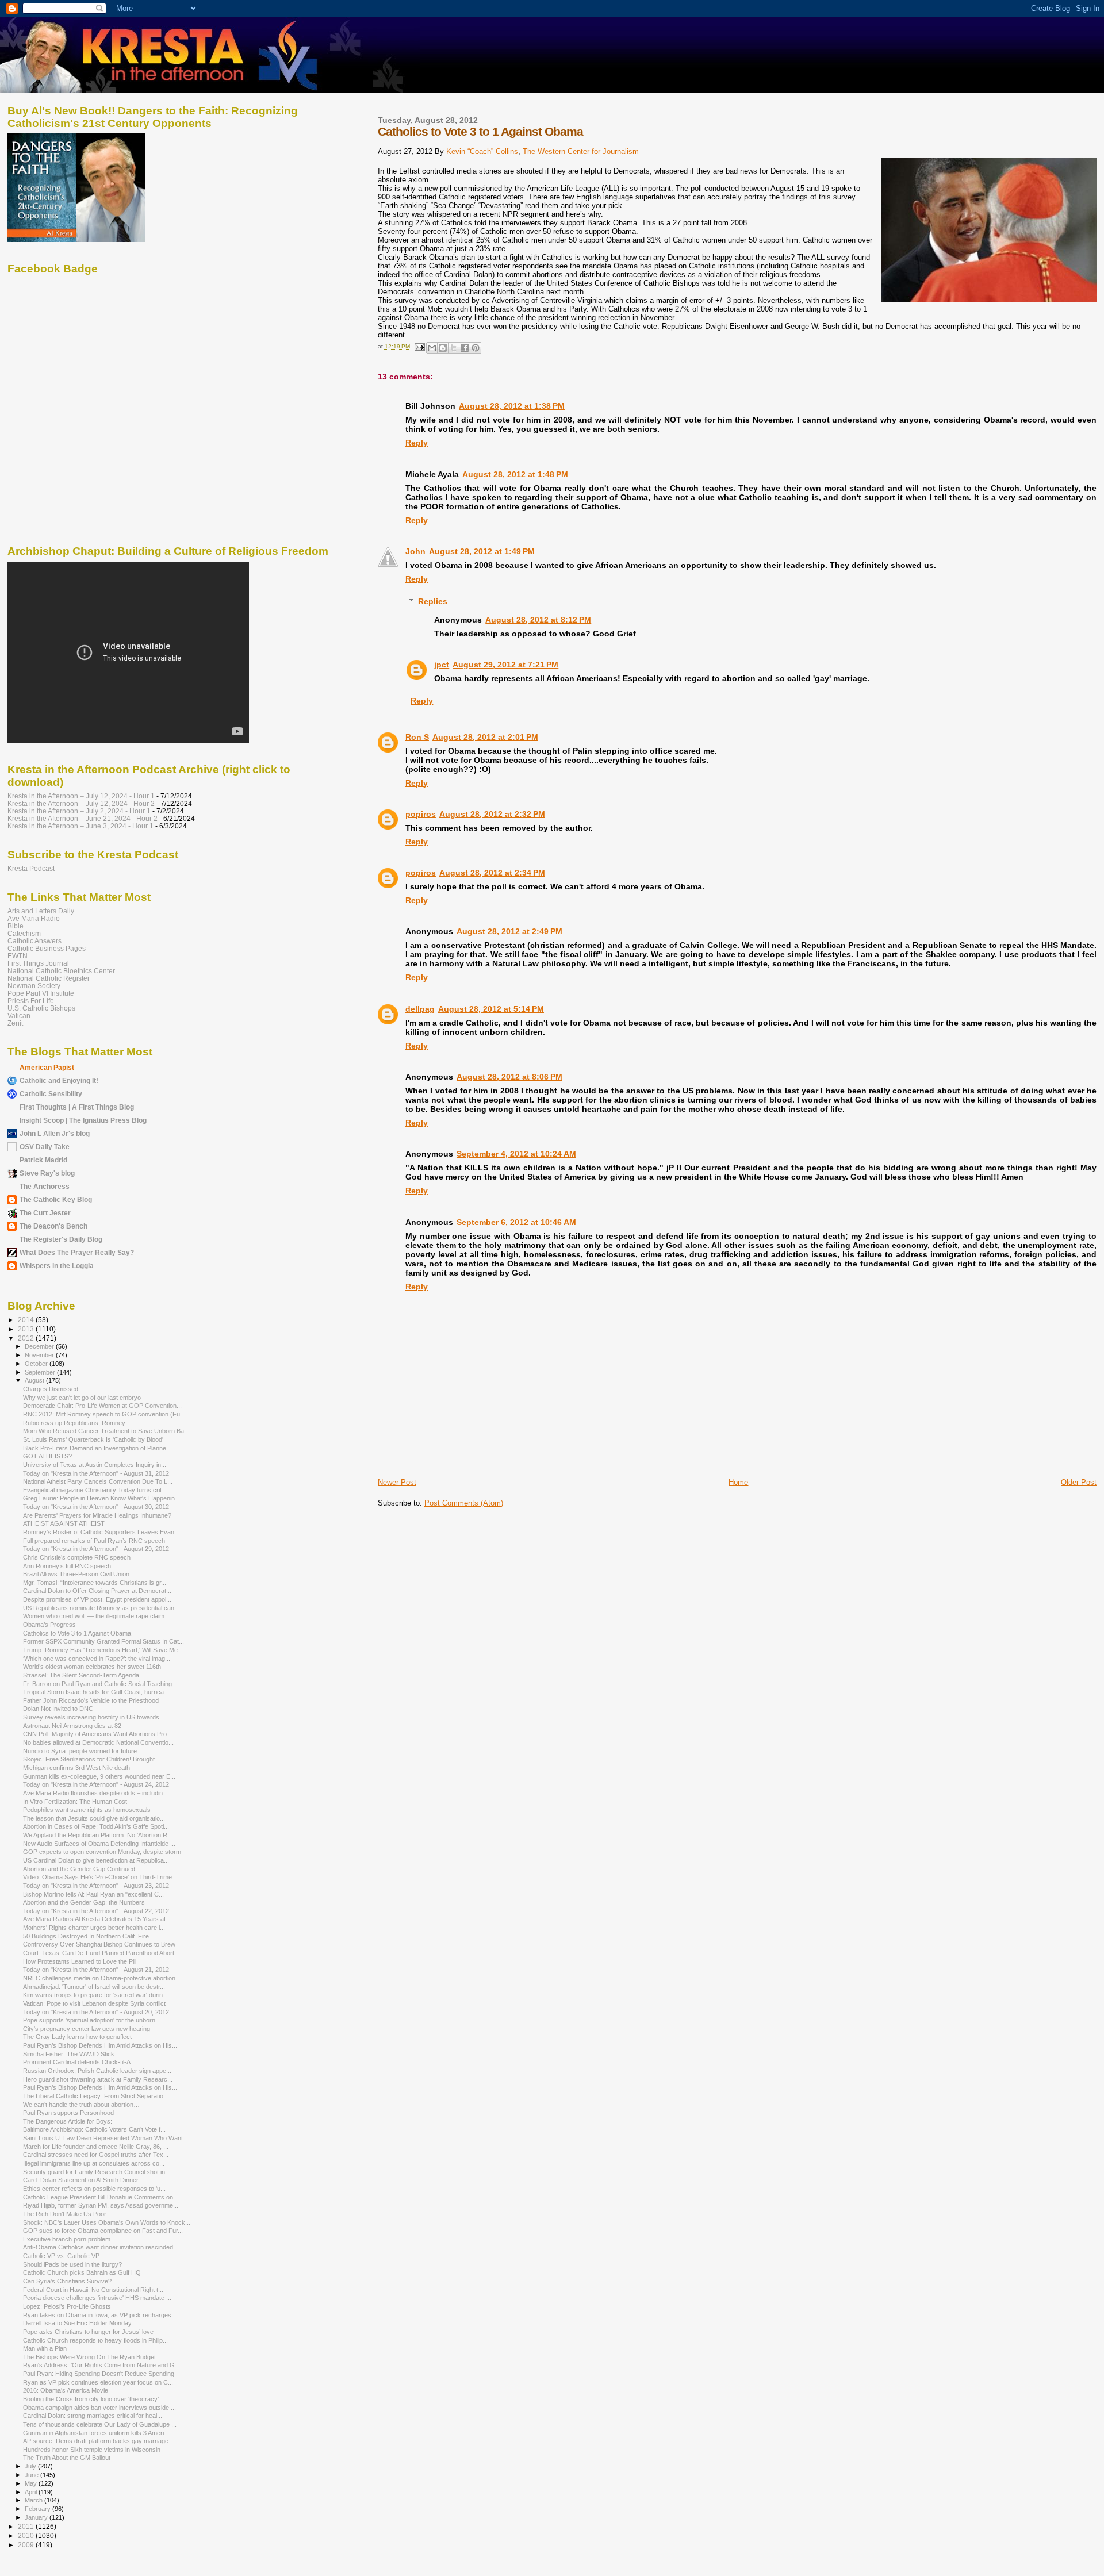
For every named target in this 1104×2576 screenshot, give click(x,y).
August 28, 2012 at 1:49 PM (482, 551)
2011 (27, 2526)
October (37, 1364)
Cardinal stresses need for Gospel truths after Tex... (96, 2155)
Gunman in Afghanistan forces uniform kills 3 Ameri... (96, 2433)
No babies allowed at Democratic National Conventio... (98, 1742)
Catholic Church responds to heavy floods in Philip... (95, 2340)
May (32, 2483)
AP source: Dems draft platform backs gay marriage (96, 2441)
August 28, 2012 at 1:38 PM (512, 406)
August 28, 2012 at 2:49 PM (509, 931)
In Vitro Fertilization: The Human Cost (75, 1802)
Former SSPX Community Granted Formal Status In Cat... (103, 1641)
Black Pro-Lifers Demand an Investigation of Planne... (97, 1448)
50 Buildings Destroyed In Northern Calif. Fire (86, 1936)
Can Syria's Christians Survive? (67, 2281)
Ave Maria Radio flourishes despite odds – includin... (95, 1793)
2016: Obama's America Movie (66, 2390)
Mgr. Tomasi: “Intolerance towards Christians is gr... (95, 1583)
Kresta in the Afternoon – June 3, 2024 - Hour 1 (80, 826)
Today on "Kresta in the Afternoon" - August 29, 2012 (96, 1549)
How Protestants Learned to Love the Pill (80, 1961)
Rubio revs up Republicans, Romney (74, 1423)
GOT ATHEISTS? (47, 1456)
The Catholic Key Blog (56, 1199)
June (32, 2475)
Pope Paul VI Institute (41, 993)
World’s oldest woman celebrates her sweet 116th (92, 1667)
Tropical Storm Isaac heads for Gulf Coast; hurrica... (96, 1692)
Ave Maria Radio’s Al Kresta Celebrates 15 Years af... (97, 1919)
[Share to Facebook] (465, 348)
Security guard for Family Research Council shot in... (97, 2172)
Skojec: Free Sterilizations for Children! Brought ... (92, 1759)
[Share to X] (454, 348)
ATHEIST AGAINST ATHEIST (64, 1523)
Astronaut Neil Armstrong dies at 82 (72, 1726)
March (34, 2500)
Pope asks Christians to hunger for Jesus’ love (88, 2332)
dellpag (420, 1009)
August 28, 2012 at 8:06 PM (509, 1077)
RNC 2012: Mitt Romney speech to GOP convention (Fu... (104, 1414)
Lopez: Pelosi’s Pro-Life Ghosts (67, 2306)
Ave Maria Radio (34, 918)
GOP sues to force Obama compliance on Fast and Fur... (103, 2231)
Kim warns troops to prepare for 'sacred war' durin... (95, 1995)
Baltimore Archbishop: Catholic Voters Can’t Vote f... (94, 2129)
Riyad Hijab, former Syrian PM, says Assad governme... (101, 2205)
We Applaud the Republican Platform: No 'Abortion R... (98, 1835)
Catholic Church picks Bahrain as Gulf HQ (82, 2272)
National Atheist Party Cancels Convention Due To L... (98, 1481)
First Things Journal (38, 963)
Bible (16, 926)
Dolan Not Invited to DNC (58, 1709)
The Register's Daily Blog (61, 1239)
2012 (27, 1338)
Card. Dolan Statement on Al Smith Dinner (81, 2180)
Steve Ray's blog (47, 1173)
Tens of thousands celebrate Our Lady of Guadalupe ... (100, 2424)
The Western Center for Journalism (581, 151)
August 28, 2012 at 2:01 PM (485, 737)
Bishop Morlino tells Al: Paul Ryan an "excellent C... (93, 1894)
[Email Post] (419, 346)
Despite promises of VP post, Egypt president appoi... (97, 1599)
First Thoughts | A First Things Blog (77, 1107)
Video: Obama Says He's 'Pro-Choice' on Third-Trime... (100, 1877)
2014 (27, 1320)
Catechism (24, 933)
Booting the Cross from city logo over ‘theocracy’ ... (94, 2399)
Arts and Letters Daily (41, 911)
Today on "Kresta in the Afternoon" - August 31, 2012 (96, 1473)
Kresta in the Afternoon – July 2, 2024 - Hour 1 (79, 811)
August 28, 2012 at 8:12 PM (538, 620)
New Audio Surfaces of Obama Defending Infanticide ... (99, 1844)
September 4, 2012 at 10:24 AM (516, 1154)
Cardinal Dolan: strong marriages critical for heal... (93, 2416)
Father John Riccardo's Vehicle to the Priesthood (91, 1700)
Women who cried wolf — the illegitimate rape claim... (96, 1616)
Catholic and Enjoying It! (59, 1080)
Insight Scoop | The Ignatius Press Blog (83, 1120)
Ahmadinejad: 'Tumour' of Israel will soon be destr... (94, 1987)
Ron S (417, 737)
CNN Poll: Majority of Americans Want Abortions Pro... (97, 1734)
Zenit (15, 1023)
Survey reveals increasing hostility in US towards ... (95, 1717)
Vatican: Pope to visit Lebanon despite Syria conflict (94, 2003)
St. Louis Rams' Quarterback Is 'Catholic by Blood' (93, 1439)
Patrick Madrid (43, 1160)
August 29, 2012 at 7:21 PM (505, 665)
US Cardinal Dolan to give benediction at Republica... (96, 1860)
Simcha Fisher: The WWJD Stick (69, 2054)
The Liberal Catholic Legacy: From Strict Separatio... (96, 2096)
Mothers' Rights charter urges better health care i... (94, 1928)
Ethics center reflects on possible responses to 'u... (94, 2189)
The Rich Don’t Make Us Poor (65, 2214)
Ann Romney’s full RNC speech (67, 1566)
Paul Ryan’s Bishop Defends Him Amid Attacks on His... (100, 2045)
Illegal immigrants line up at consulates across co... (94, 2163)
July (31, 2466)
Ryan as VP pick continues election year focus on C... (98, 2382)
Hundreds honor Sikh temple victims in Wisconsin (92, 2450)
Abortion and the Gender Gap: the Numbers (84, 1902)
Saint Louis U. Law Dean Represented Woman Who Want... (106, 2138)
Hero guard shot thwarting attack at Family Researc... (98, 2079)
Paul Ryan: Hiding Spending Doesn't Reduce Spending (99, 2374)
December (40, 1346)
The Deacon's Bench (53, 1226)
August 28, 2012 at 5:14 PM (491, 1009)
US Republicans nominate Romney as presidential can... (101, 1608)
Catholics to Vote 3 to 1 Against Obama (77, 1633)
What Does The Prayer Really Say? (77, 1252)
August (35, 1380)
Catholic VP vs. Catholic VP (61, 2256)
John (415, 551)
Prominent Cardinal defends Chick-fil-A (77, 2062)
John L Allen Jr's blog (55, 1133)
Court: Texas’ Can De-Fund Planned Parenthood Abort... (101, 1953)
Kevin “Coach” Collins (482, 151)
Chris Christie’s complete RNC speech (77, 1557)
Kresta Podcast (31, 868)
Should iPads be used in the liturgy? (72, 2264)
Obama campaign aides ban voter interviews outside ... (99, 2408)
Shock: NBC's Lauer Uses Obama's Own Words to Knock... (107, 2222)
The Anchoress (45, 1186)
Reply (417, 443)
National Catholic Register (49, 978)
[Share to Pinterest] (476, 348)
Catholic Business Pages (47, 948)
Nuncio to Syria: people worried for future (80, 1751)
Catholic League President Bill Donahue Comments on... (101, 2197)
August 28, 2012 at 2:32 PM (492, 814)
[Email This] (432, 348)
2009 (27, 2545)
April (32, 2492)
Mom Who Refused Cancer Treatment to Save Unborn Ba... (106, 1431)
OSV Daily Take (45, 1147)
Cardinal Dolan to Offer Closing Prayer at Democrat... (97, 1591)
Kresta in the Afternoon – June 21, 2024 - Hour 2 (83, 818)
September (41, 1372)
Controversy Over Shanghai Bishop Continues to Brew (99, 1944)
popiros (421, 814)
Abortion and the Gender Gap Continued (79, 1869)
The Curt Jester (45, 1213)
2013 (27, 1329)
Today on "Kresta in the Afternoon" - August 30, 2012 (96, 1507)
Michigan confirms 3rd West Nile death (76, 1768)
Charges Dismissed (51, 1389)
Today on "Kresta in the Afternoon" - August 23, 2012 (96, 1886)
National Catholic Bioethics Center (61, 971)
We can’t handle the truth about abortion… (81, 2105)
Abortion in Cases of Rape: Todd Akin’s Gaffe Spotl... (96, 1826)
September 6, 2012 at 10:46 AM (516, 1222)
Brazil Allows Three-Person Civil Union (76, 1574)
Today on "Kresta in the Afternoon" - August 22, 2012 (96, 1911)
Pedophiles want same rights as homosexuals (87, 1810)
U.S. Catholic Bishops (41, 1008)
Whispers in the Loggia (57, 1266)
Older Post (1079, 1482)
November (40, 1355)
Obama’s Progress (49, 1625)
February (39, 2509)
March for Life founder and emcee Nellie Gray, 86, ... (96, 2147)
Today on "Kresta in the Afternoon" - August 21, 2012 (96, 1970)
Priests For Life (31, 1001)
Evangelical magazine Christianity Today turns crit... (95, 1490)
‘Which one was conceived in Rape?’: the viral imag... (97, 1659)
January (37, 2517)
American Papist (47, 1067)
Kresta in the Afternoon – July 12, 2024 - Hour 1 (81, 796)
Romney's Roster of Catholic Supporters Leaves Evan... (101, 1532)
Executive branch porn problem (67, 2239)
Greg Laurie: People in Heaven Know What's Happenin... (101, 1498)
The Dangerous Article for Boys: (68, 2121)
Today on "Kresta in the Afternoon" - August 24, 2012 (96, 1784)
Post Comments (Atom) (464, 1503)
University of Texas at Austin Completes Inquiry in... (95, 1465)
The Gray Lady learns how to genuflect (77, 2037)
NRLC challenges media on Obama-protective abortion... (102, 1978)
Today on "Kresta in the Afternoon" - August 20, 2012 (96, 2012)
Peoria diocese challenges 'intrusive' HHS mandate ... (97, 2298)
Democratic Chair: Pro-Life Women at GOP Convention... (102, 1406)
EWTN (18, 956)
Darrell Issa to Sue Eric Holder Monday (77, 2323)
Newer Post (397, 1482)
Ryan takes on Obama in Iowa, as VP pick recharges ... (101, 2315)
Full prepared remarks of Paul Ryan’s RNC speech (94, 1541)
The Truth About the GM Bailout (67, 2458)
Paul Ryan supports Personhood (68, 2113)
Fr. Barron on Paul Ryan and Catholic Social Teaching (97, 1684)
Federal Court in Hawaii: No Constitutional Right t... (93, 2290)
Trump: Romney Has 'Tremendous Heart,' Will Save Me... (103, 1650)
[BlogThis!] (443, 348)
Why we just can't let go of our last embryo (82, 1398)
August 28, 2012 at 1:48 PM (515, 474)
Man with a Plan (45, 2348)
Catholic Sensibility (51, 1094)
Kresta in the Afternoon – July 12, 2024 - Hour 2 (81, 803)
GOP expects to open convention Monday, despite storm (102, 1852)
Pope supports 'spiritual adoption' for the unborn (89, 2020)
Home (738, 1482)
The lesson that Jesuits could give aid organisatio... (94, 1818)
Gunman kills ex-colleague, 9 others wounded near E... (99, 1776)
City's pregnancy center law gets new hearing (87, 2029)
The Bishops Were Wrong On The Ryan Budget (89, 2357)
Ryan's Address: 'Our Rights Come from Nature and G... (101, 2365)
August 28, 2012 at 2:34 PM (492, 873)
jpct (442, 665)
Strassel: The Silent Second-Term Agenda (81, 1675)
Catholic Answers (34, 941)
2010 (27, 2535)
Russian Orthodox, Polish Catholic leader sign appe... (97, 2071)
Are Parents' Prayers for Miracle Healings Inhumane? (97, 1515)
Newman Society (34, 986)
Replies (433, 601)
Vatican (19, 1016)
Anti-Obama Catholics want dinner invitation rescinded (98, 2247)
